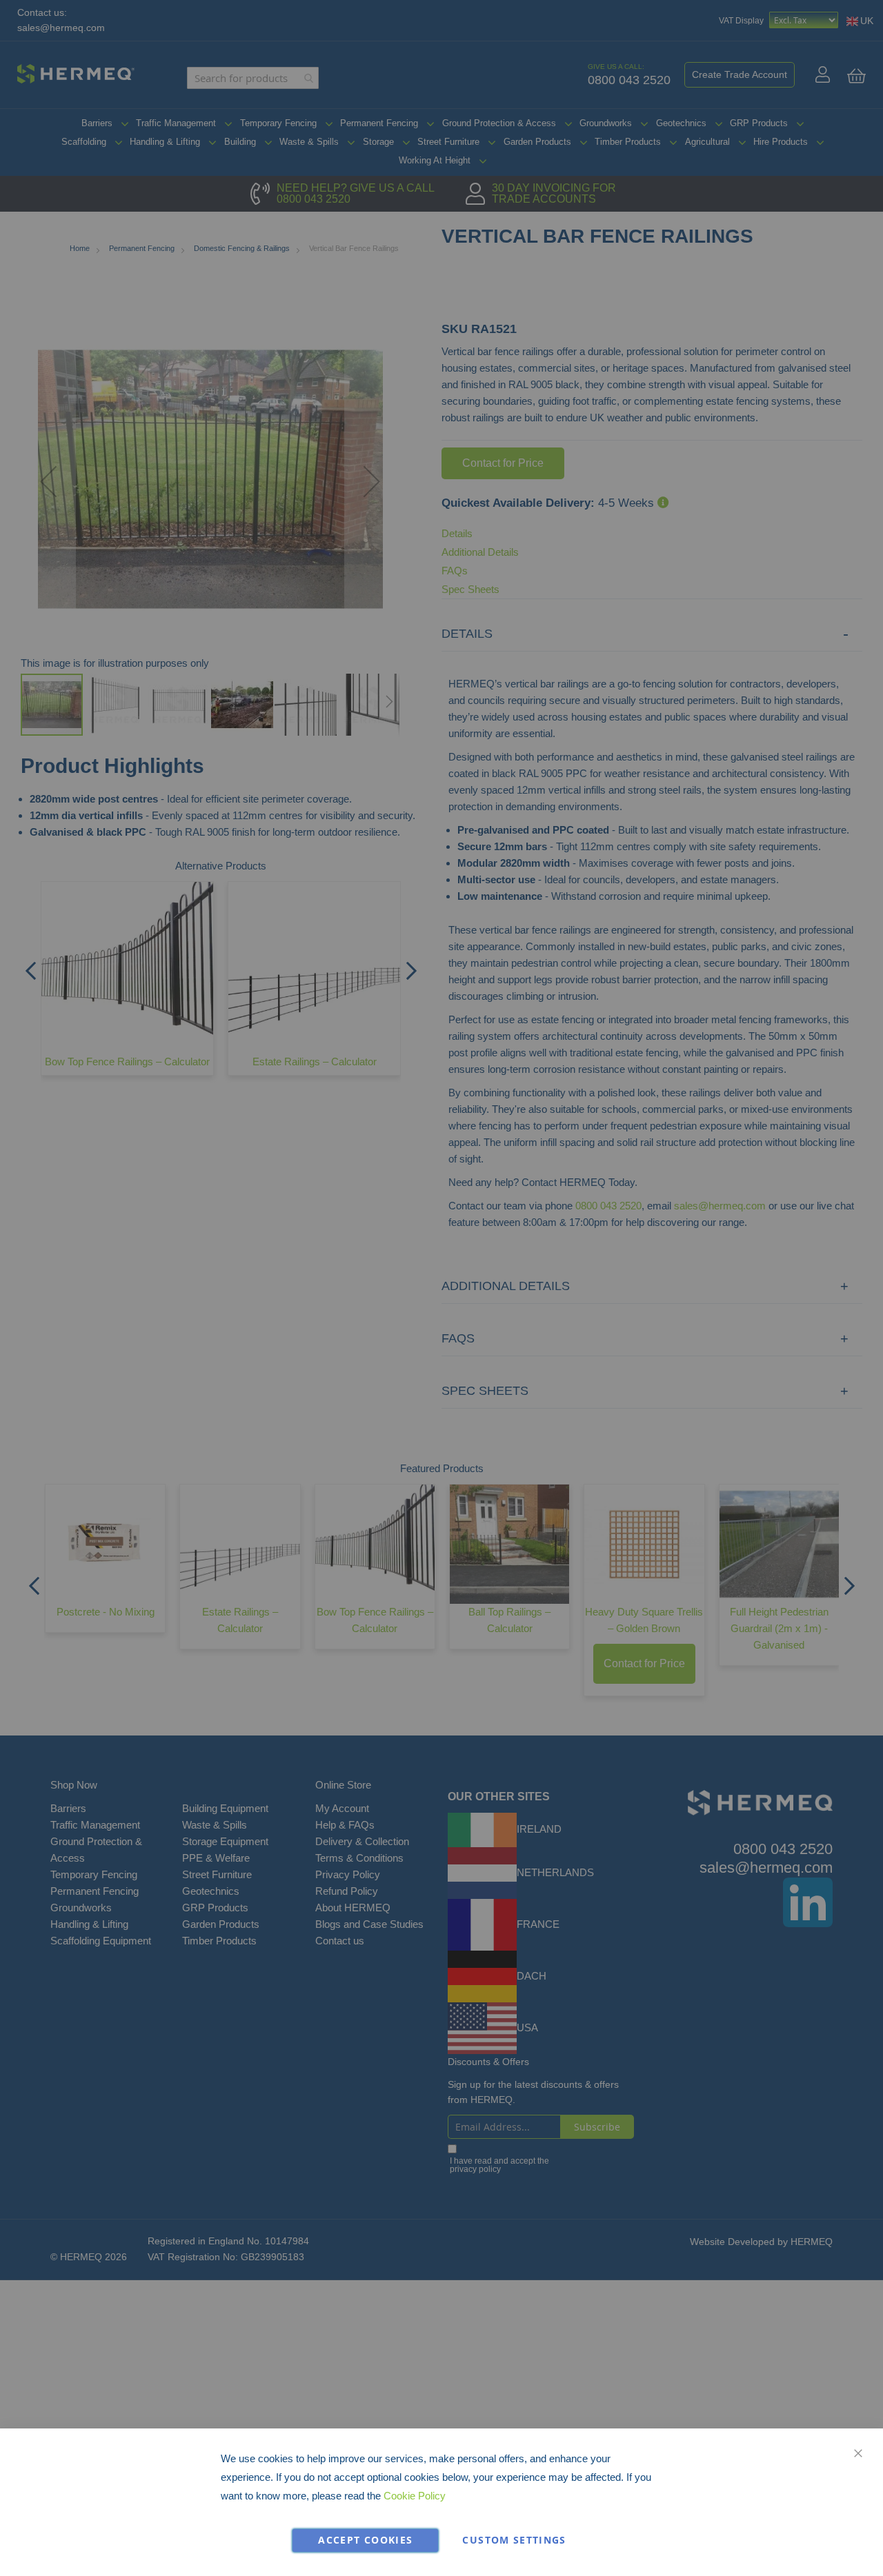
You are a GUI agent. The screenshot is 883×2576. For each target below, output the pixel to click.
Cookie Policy (415, 2496)
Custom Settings (514, 2540)
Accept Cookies (365, 2540)
